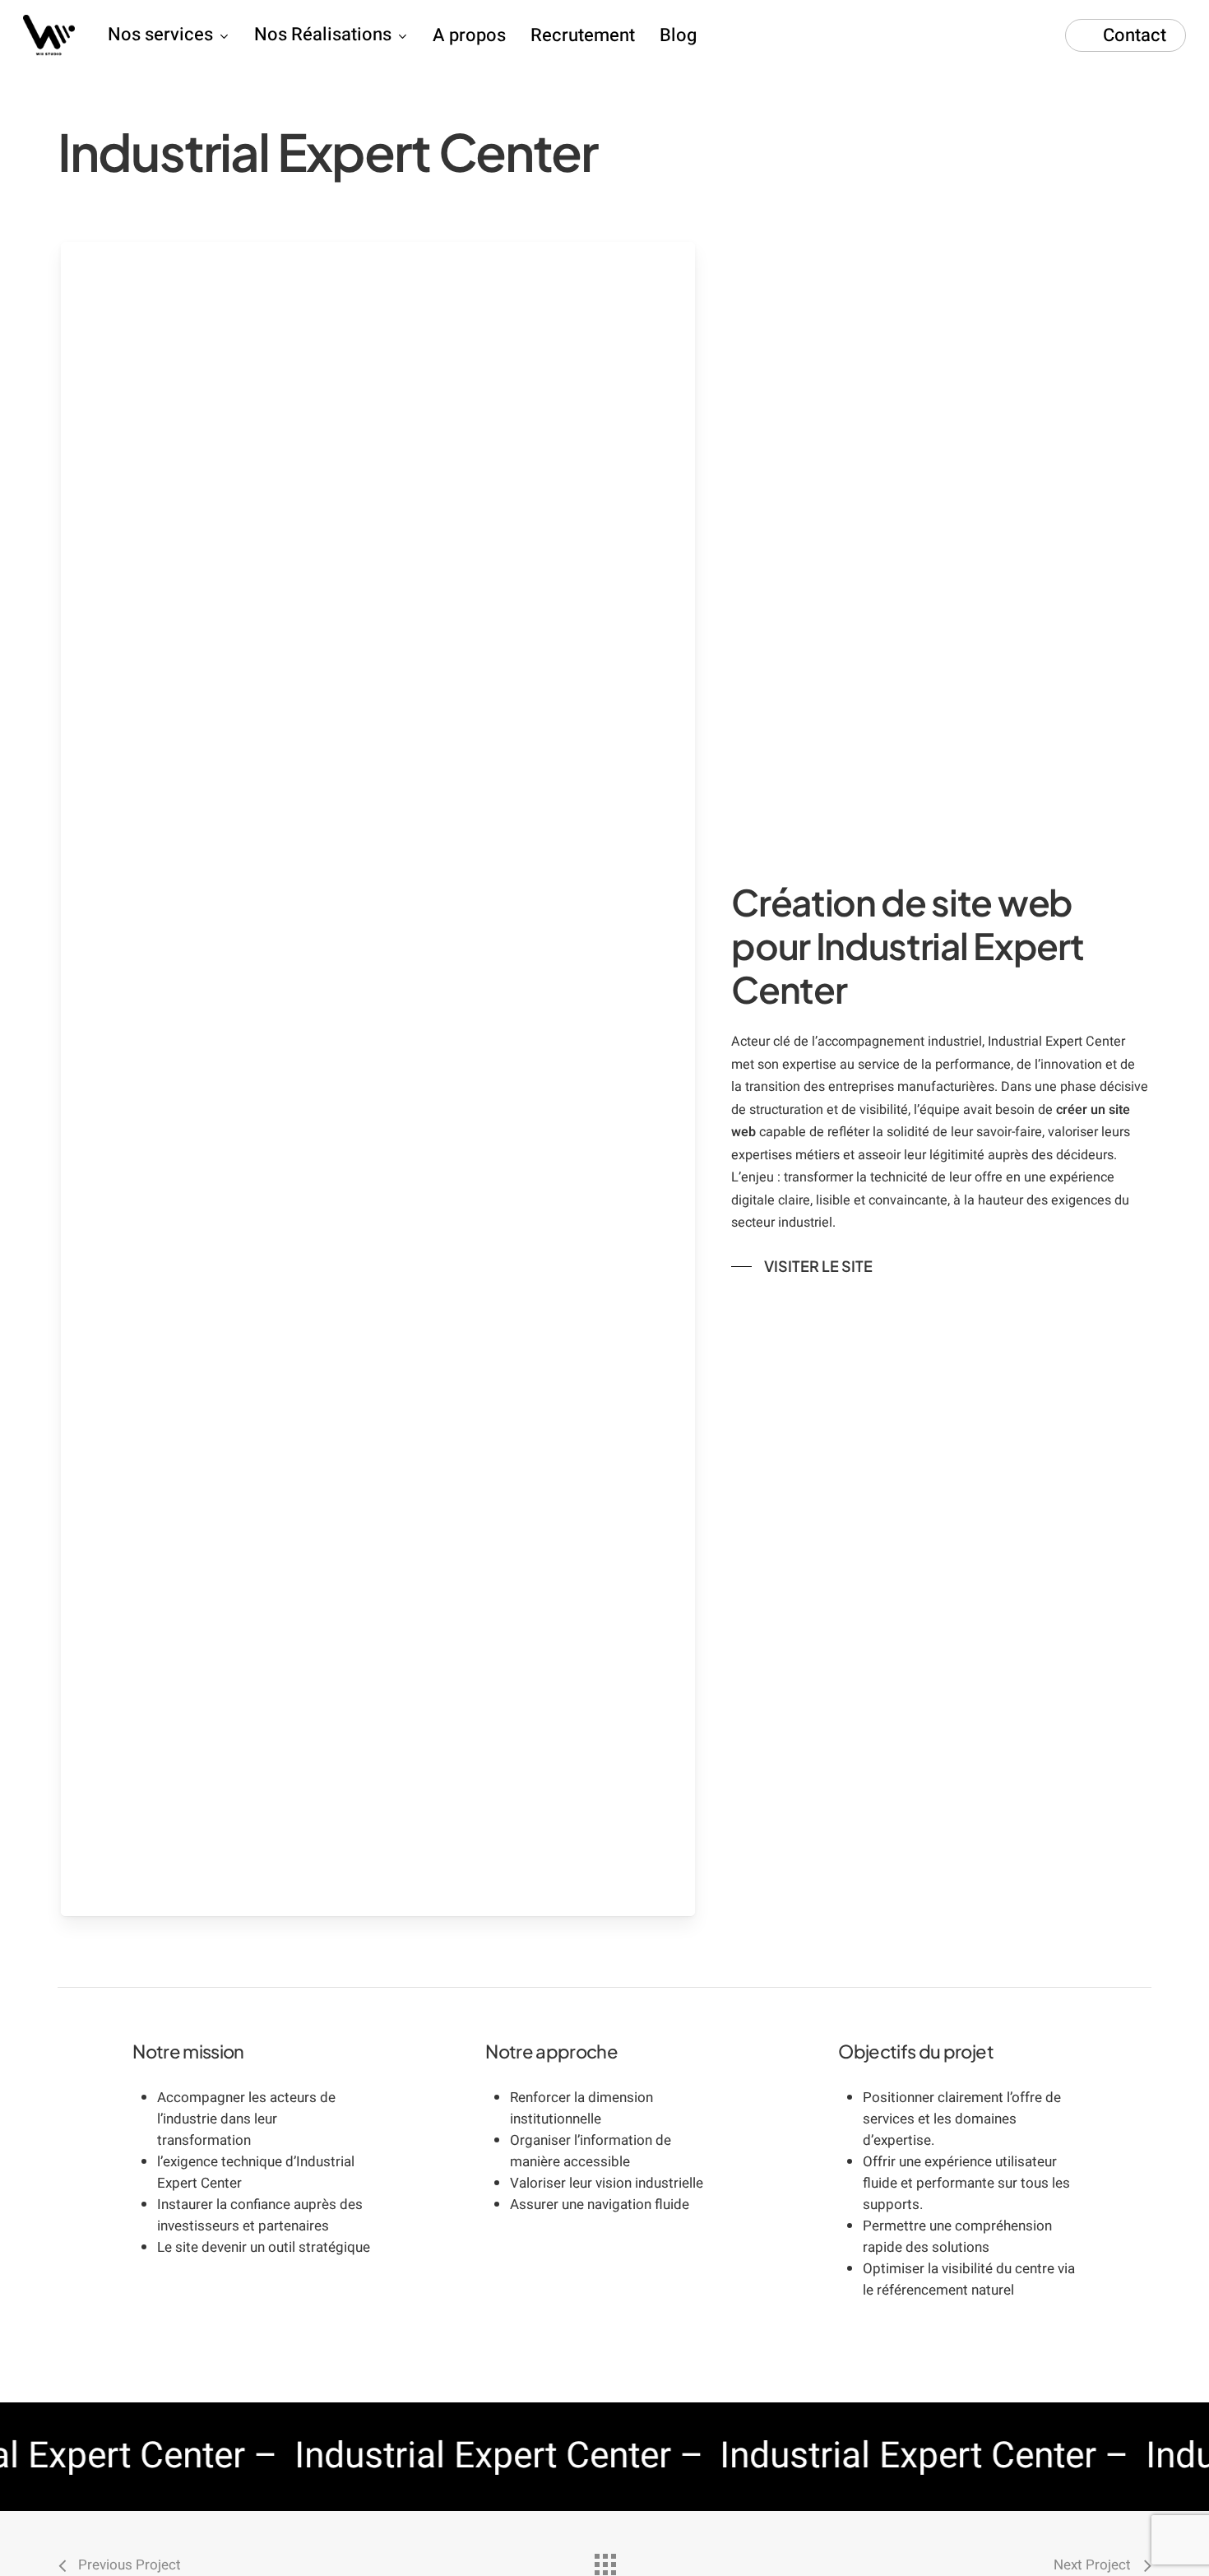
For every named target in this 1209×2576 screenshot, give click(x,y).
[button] (802, 1266)
